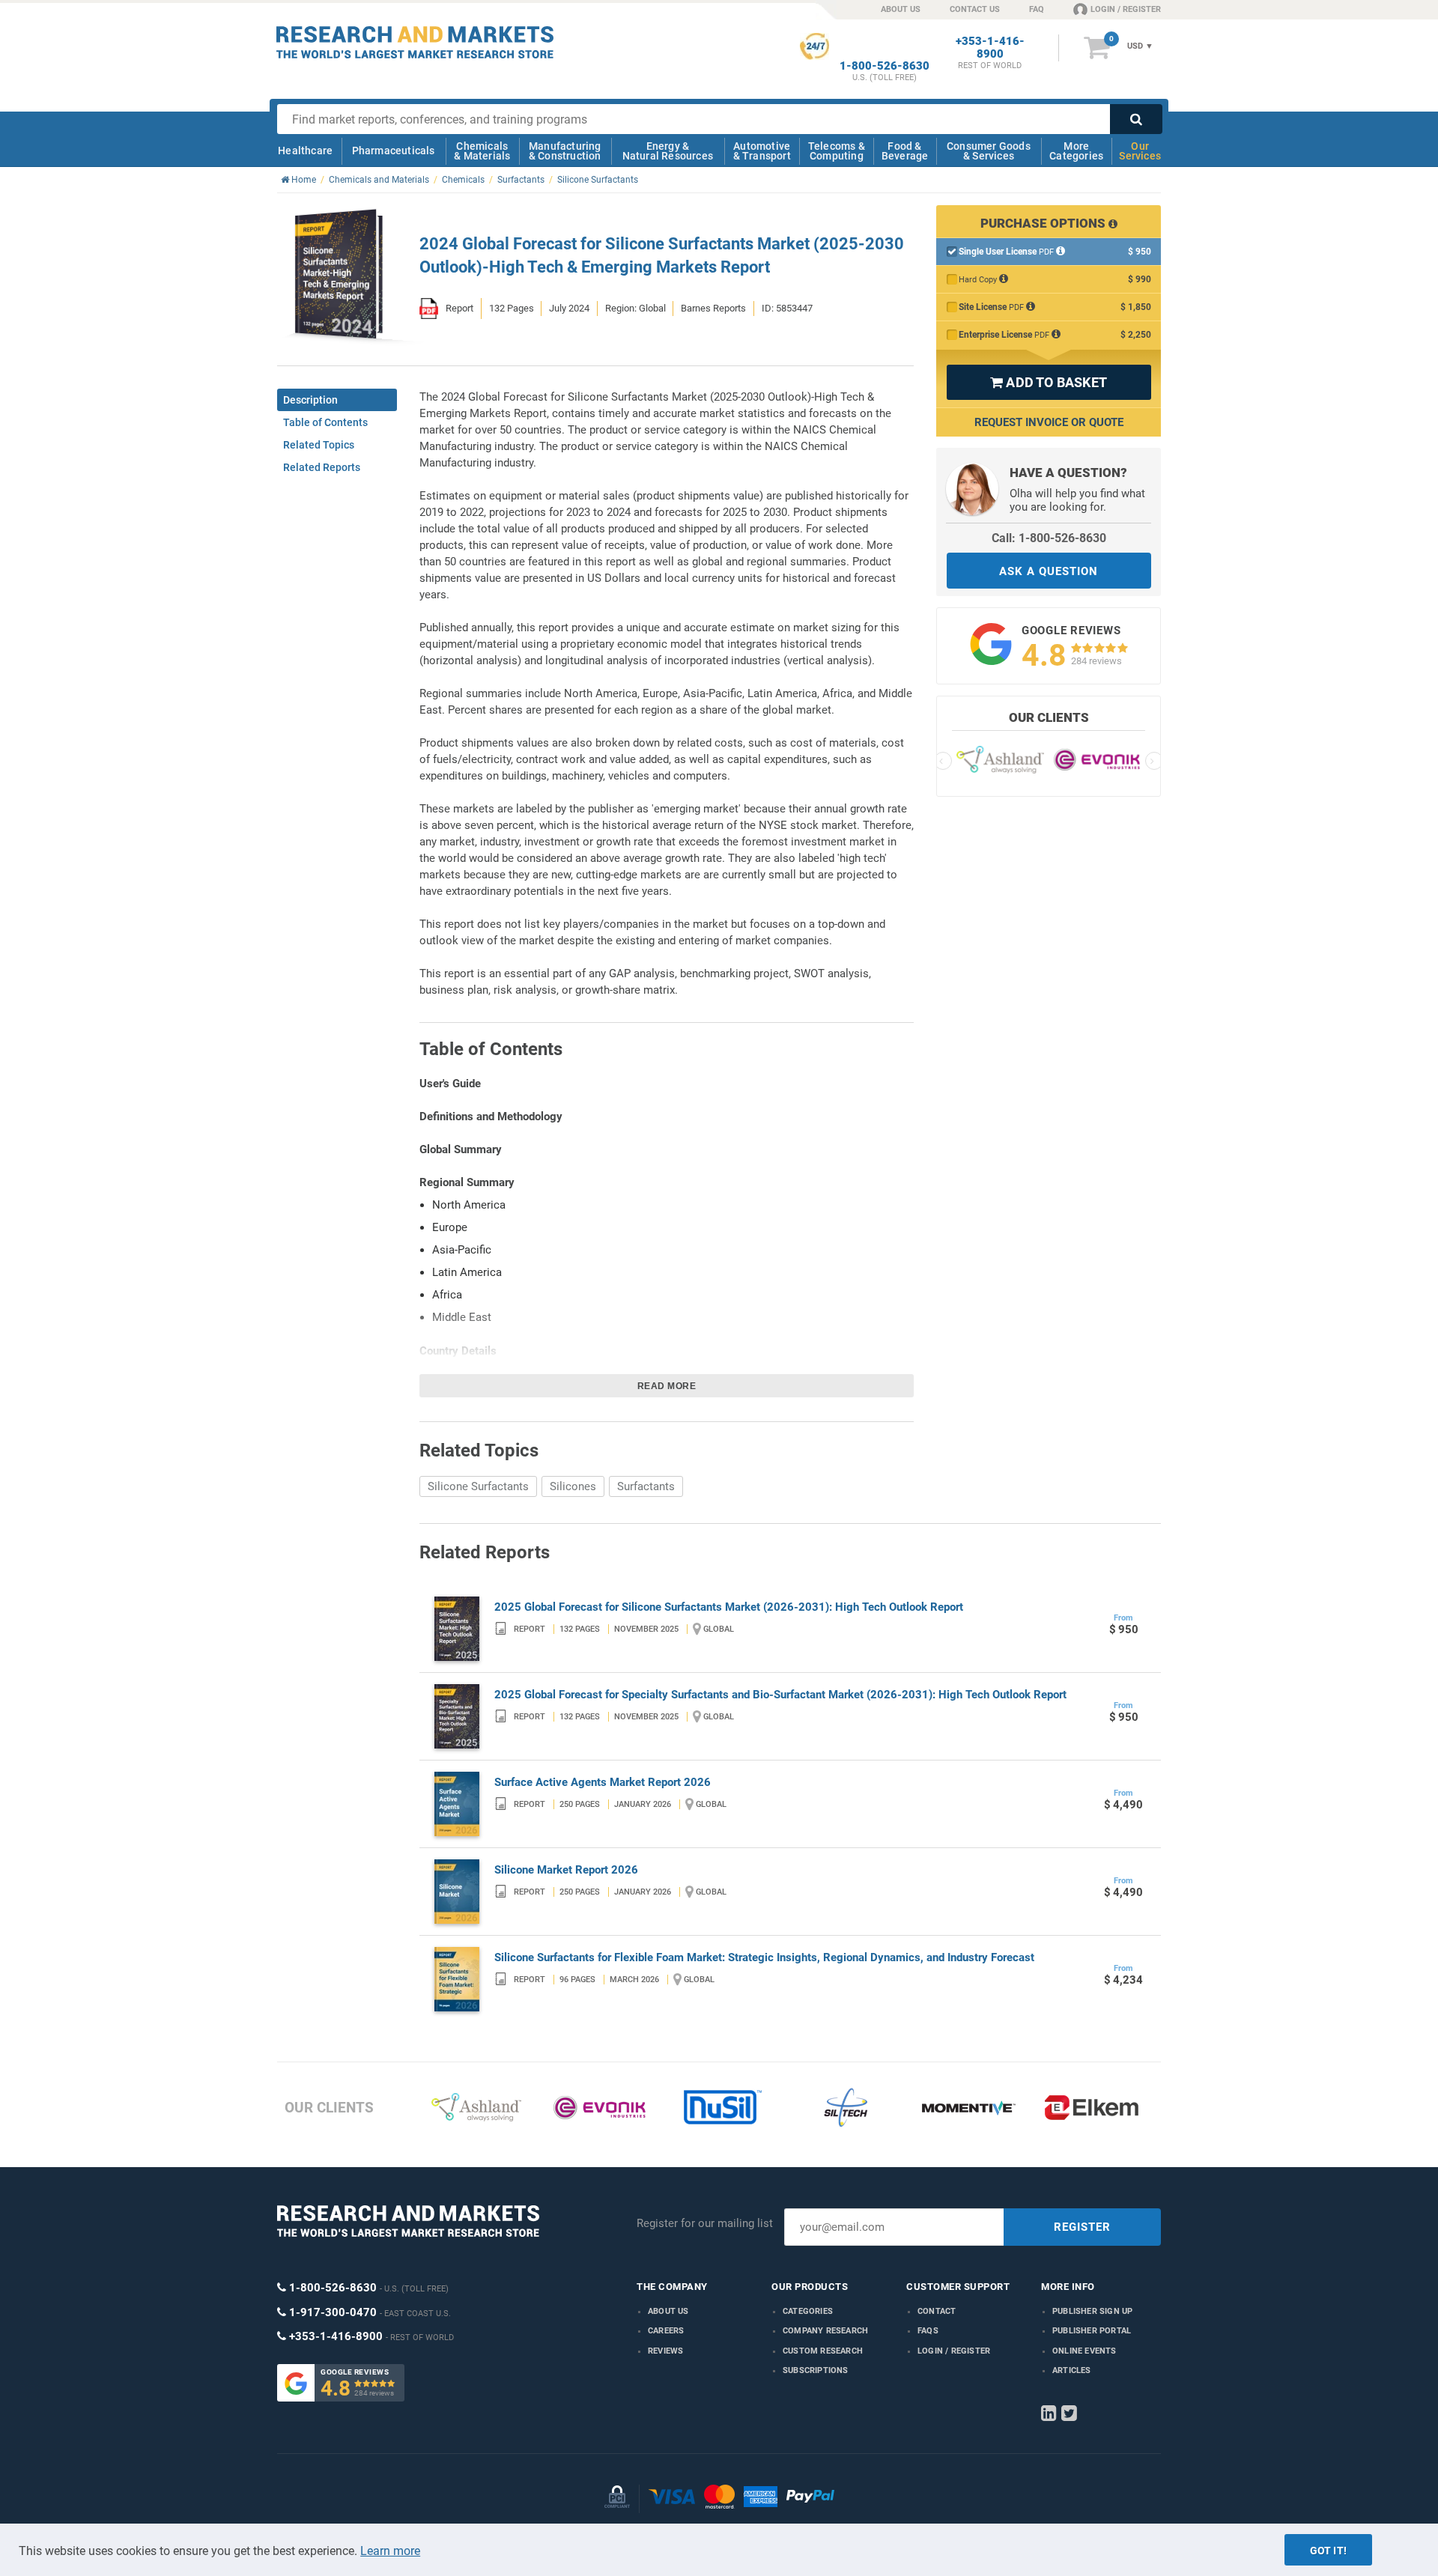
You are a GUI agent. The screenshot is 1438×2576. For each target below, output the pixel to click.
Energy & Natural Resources (668, 151)
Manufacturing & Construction (565, 151)
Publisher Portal (1092, 2331)
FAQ (1037, 9)
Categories (808, 2311)
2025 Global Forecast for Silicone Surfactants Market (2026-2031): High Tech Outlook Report (729, 1607)
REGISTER (1082, 2227)
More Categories (1076, 151)
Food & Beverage (905, 151)
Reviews (665, 2351)
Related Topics (319, 445)
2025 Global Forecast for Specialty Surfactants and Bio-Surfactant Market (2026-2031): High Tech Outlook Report (780, 1695)
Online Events (1084, 2351)
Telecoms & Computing (837, 151)
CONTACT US (975, 9)
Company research (825, 2331)
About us (668, 2311)
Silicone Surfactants (478, 1486)
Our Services (1140, 151)
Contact (937, 2311)
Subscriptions (816, 2370)
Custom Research (823, 2351)
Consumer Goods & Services (989, 151)
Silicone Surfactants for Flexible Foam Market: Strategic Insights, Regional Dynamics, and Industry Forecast (764, 1957)
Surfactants (646, 1486)
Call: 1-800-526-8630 (1049, 538)
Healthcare (305, 151)
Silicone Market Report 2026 (566, 1870)
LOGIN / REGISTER (1126, 9)
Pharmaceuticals (394, 151)
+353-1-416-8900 (990, 48)
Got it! (1328, 2551)
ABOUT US (901, 9)
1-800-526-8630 (885, 66)
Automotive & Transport (762, 151)
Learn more (390, 2551)
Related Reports (322, 467)
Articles (1072, 2370)
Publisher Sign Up (1092, 2311)
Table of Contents (325, 422)
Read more (667, 1386)
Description (310, 400)
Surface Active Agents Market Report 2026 (603, 1782)
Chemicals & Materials (482, 151)
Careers (666, 2331)
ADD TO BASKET (1049, 382)
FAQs (928, 2331)
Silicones (573, 1486)
